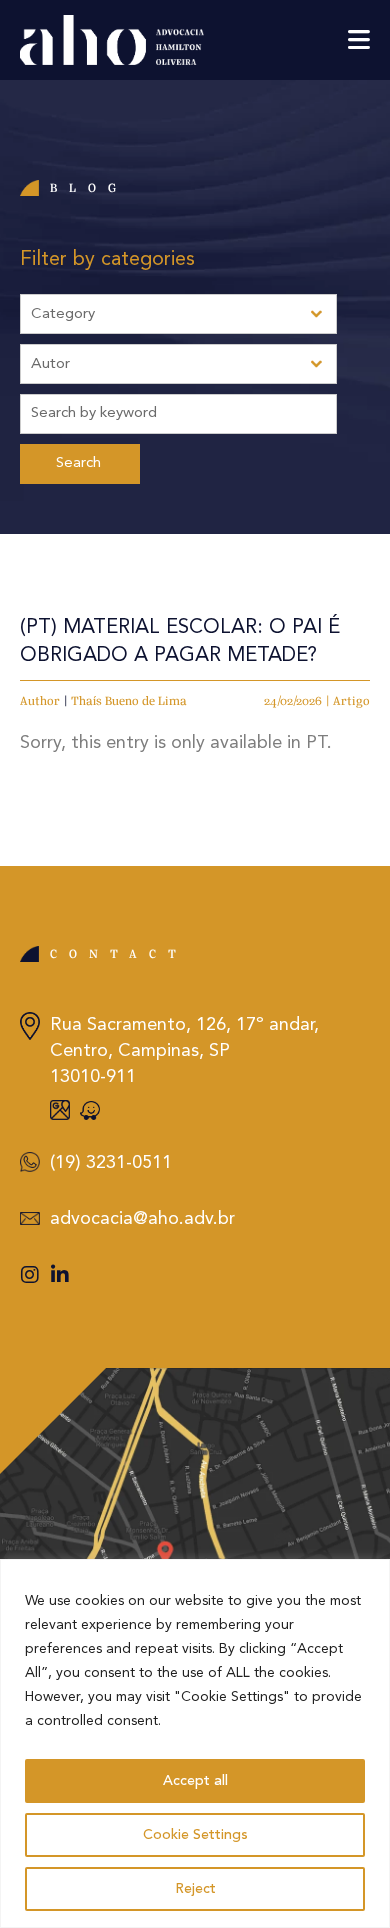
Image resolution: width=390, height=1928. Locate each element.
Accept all (195, 1781)
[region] (195, 1743)
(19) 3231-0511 (111, 1163)
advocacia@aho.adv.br (142, 1219)
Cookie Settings (195, 1835)
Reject (195, 1889)
